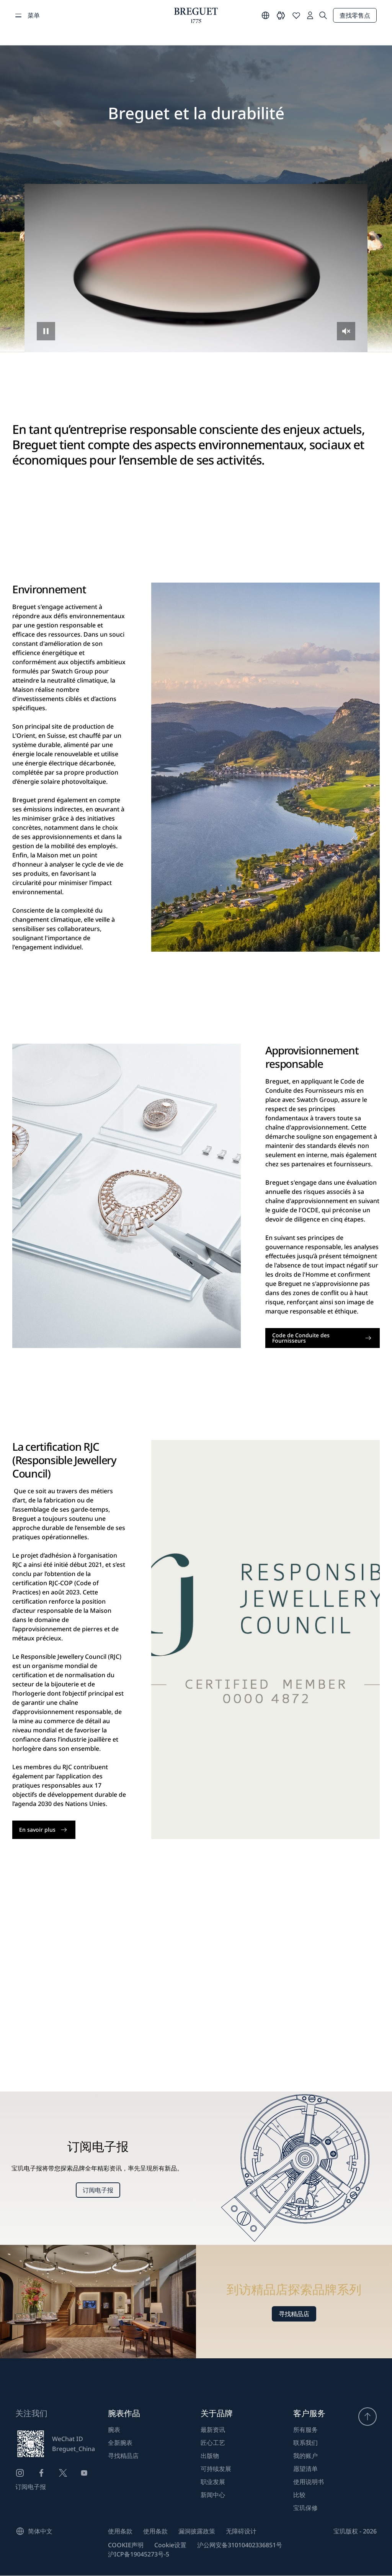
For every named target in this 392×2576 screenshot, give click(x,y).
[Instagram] (20, 2473)
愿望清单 (305, 2469)
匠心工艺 (213, 2443)
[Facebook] (41, 2473)
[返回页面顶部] (367, 2417)
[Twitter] (63, 2473)
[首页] (196, 15)
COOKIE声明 (126, 2545)
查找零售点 (355, 15)
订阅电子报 (98, 2190)
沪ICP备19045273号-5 (139, 2554)
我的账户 (305, 2456)
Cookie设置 (170, 2545)
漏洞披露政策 (197, 2531)
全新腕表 (120, 2443)
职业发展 (213, 2482)
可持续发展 (216, 2469)
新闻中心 (213, 2495)
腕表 (114, 2430)
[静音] (346, 331)
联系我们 (305, 2443)
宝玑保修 (305, 2508)
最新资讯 (213, 2430)
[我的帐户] (310, 15)
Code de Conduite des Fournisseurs (301, 1338)
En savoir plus (37, 1830)
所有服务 (305, 2430)
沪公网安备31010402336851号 (240, 2545)
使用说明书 (309, 2482)
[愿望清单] (296, 15)
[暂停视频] (46, 331)
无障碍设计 (241, 2531)
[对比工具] (281, 15)
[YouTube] (84, 2473)
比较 (299, 2495)
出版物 (210, 2456)
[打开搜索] (323, 15)
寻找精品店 (294, 2314)
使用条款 (120, 2531)
